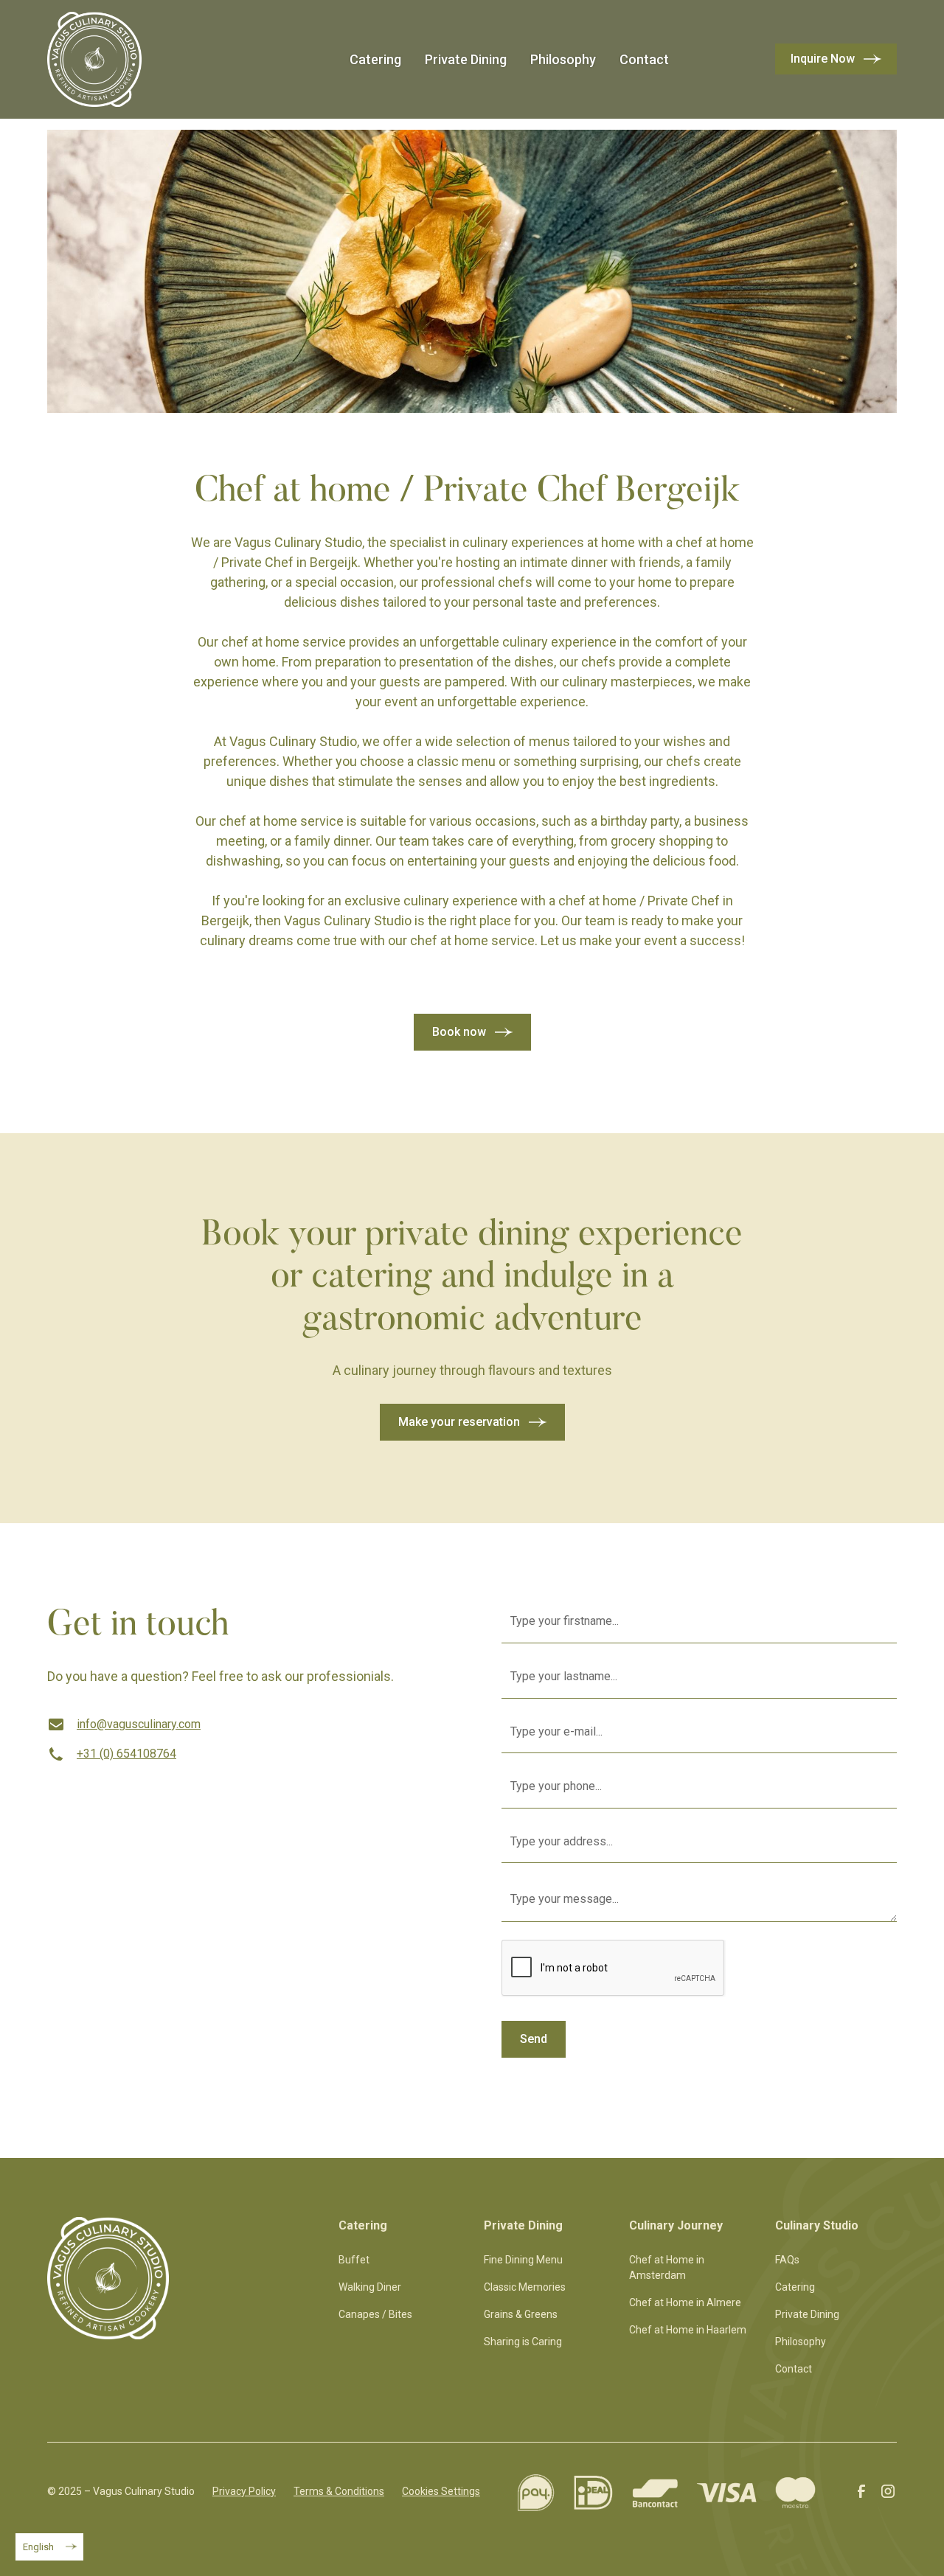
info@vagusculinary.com (139, 1724)
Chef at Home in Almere (685, 2302)
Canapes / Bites (375, 2314)
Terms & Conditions (339, 2491)
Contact (644, 59)
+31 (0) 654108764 (126, 1754)
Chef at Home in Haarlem (688, 2330)
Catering (375, 59)
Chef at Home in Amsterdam (667, 2267)
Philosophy (563, 59)
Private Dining (466, 59)
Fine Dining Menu (523, 2260)
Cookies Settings (441, 2491)
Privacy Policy (244, 2491)
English (38, 2547)
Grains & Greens (521, 2314)
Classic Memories (525, 2287)
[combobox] (49, 2547)
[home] (94, 59)
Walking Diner (370, 2287)
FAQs (787, 2260)
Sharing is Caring (523, 2342)
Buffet (354, 2260)
